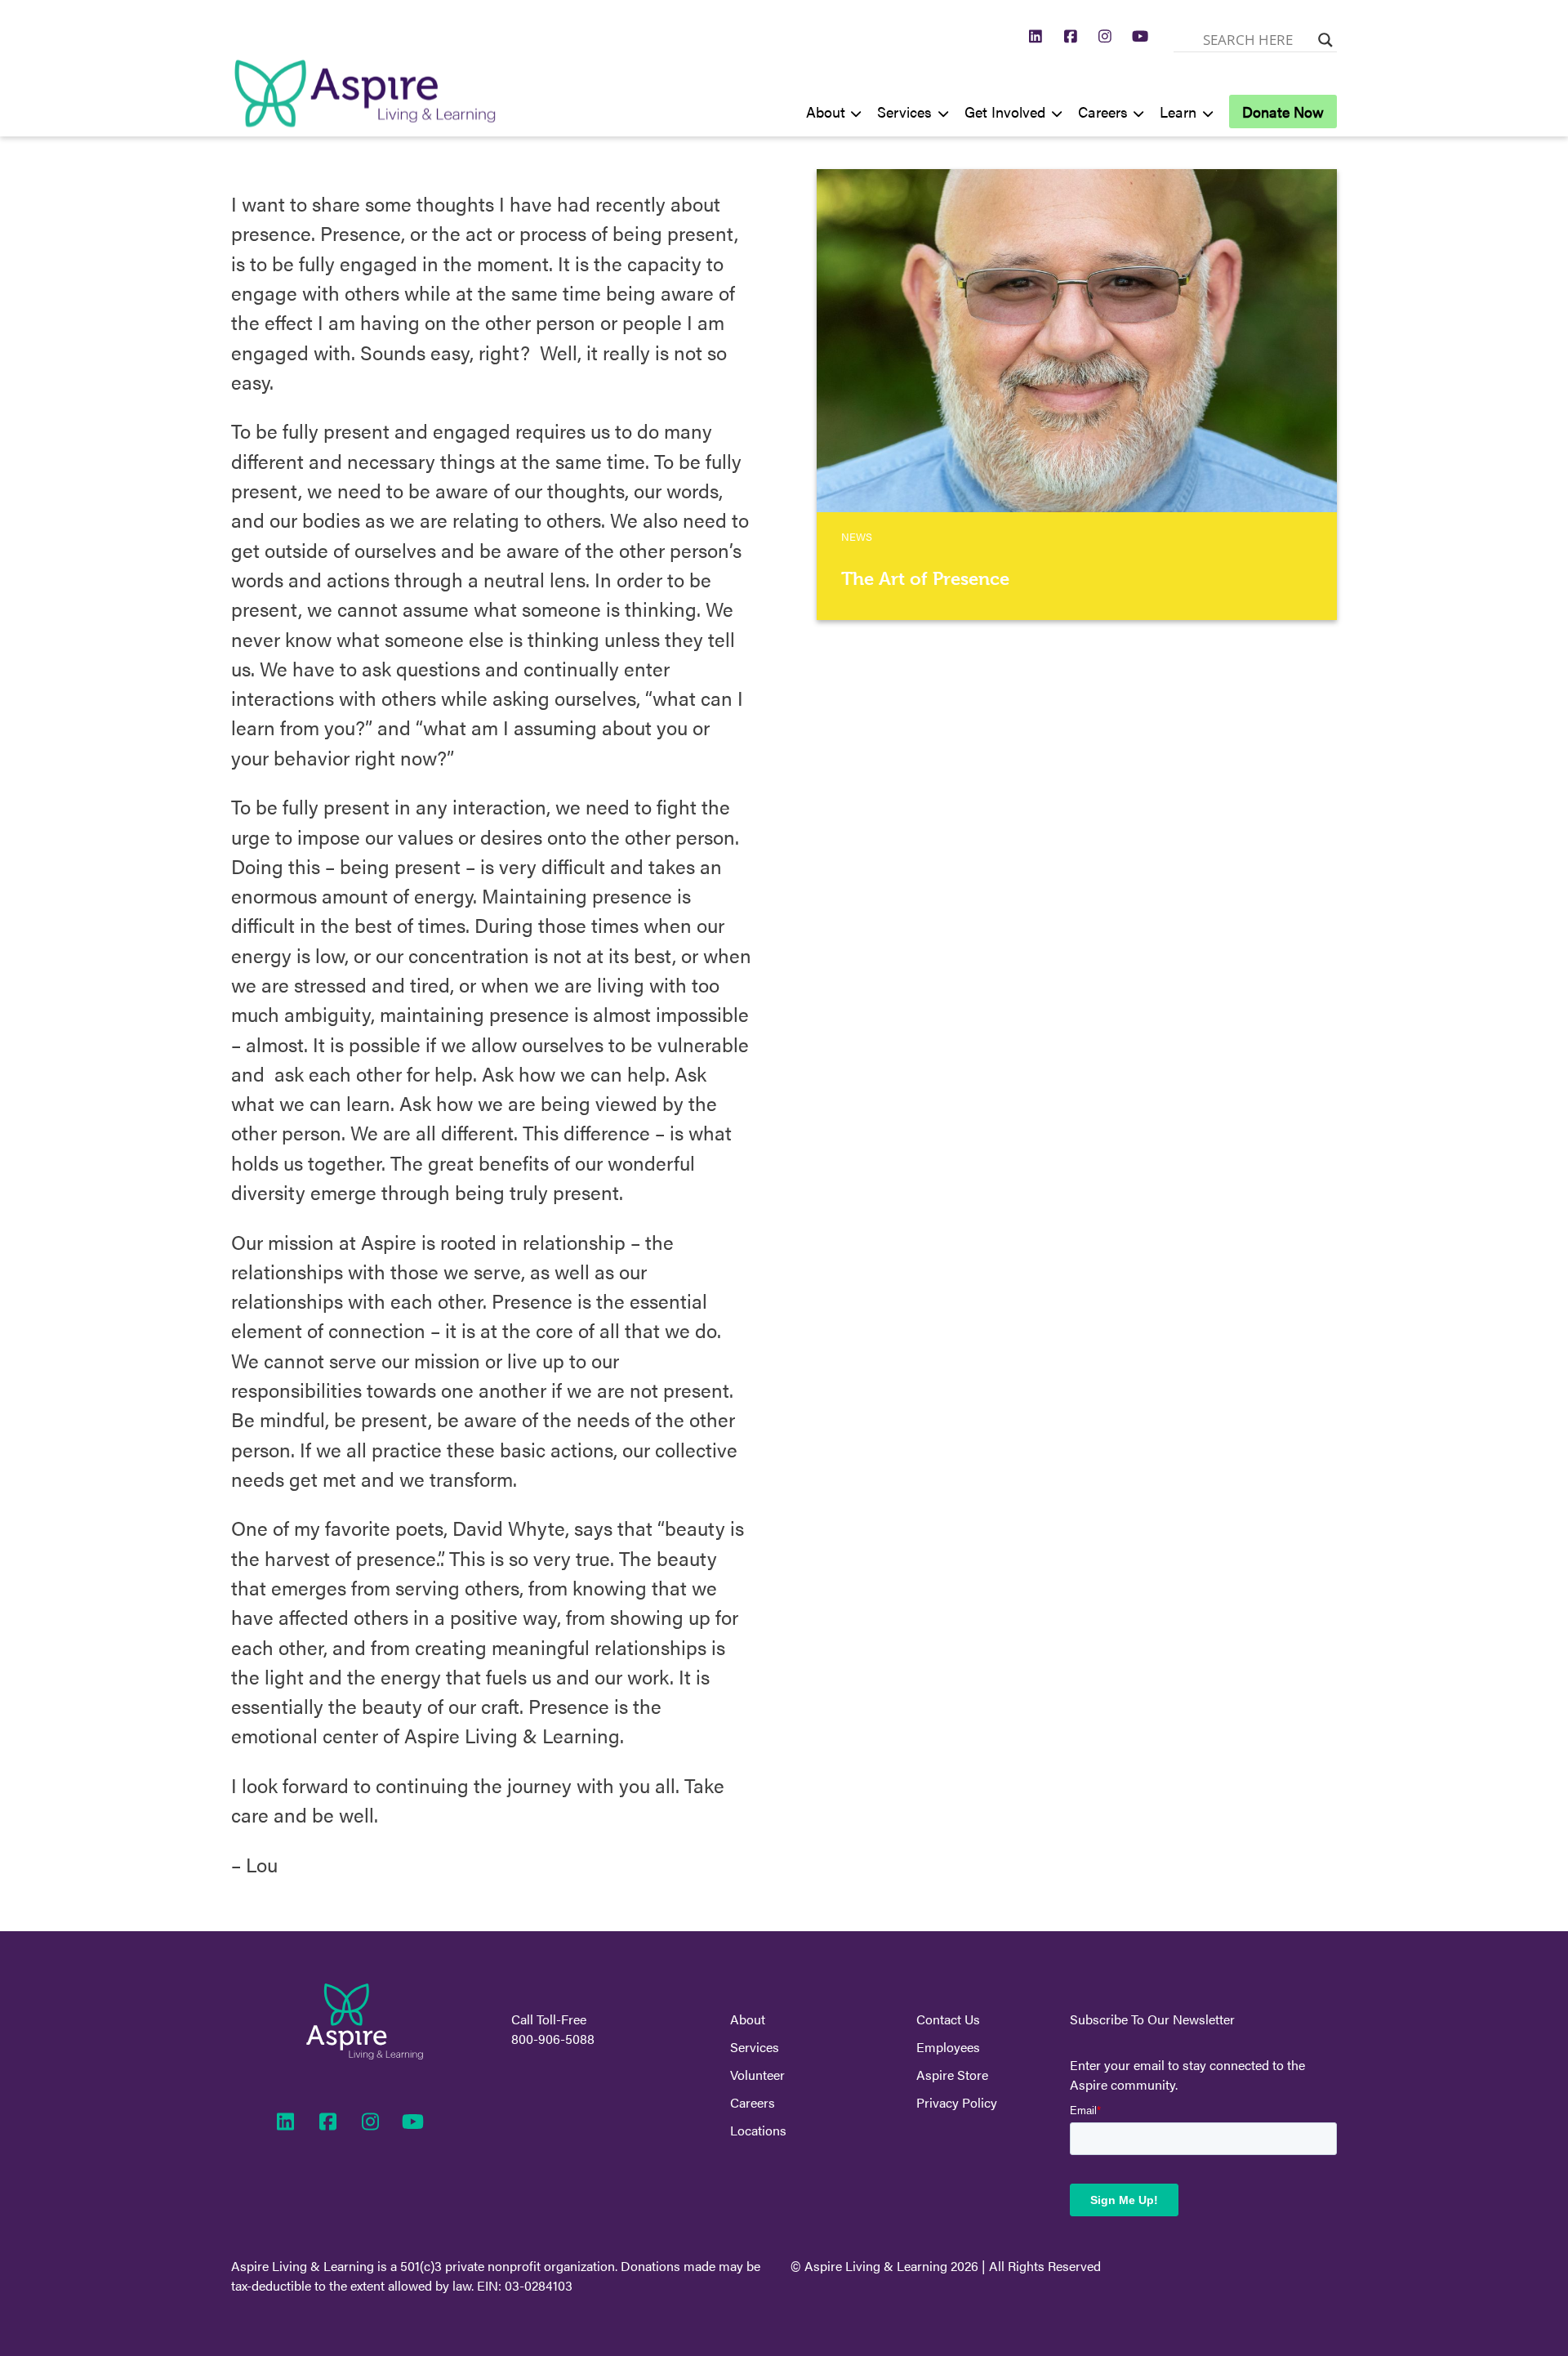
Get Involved (1005, 112)
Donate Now (1283, 112)
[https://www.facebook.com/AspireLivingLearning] (1071, 36)
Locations (758, 2130)
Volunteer (757, 2075)
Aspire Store (952, 2075)
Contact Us (948, 2019)
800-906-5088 (553, 2039)
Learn (1178, 112)
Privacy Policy (957, 2102)
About (826, 112)
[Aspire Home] (365, 123)
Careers (1103, 112)
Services (904, 112)
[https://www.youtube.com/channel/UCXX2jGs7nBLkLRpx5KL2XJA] (1140, 36)
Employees (948, 2047)
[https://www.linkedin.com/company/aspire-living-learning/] (1036, 36)
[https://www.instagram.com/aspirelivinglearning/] (1105, 36)
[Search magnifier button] (1325, 40)
